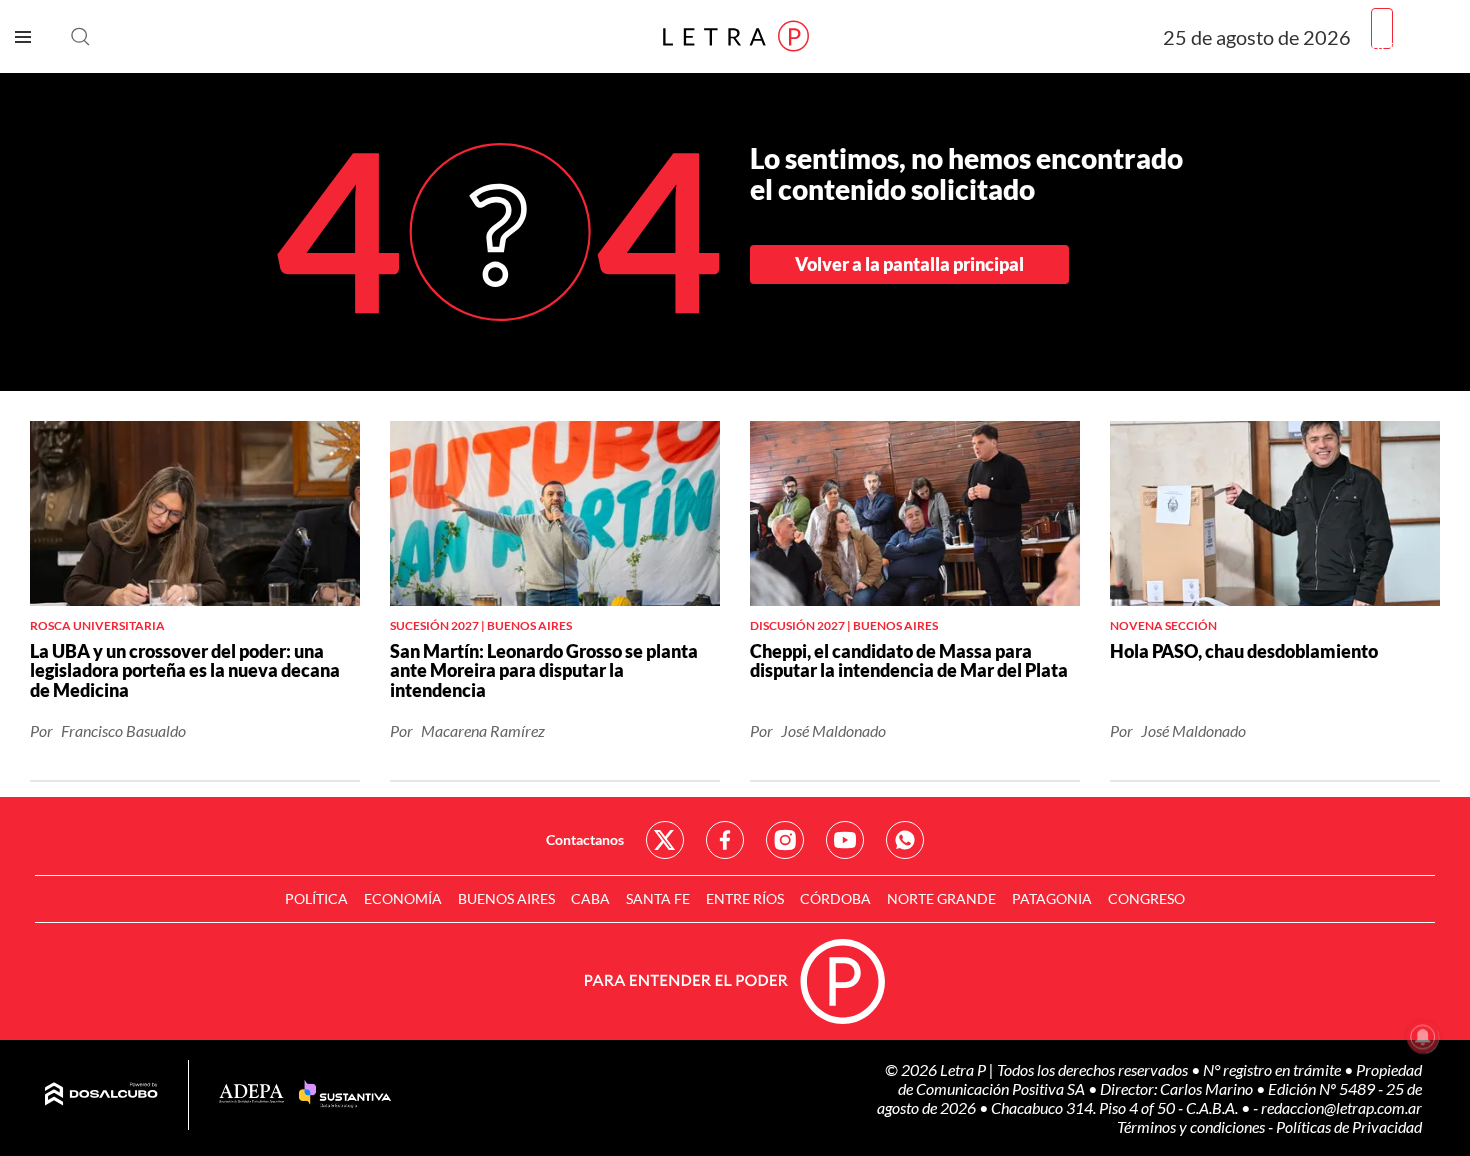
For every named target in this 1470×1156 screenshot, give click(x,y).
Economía (403, 898)
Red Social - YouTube (845, 840)
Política (316, 898)
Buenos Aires (506, 898)
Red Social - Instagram (785, 840)
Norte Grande (941, 898)
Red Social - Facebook (725, 840)
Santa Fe (658, 898)
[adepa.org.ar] (251, 1094)
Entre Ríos (745, 898)
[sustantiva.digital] (345, 1095)
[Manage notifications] (1423, 1037)
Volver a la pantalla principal (909, 264)
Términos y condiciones (1192, 1126)
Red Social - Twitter (665, 840)
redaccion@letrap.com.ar (1341, 1107)
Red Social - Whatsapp (905, 840)
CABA (590, 898)
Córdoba (835, 898)
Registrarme (1413, 44)
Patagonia (1052, 898)
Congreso (1146, 898)
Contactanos (585, 839)
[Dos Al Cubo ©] (101, 1095)
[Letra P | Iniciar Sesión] (1382, 28)
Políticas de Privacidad (1349, 1126)
